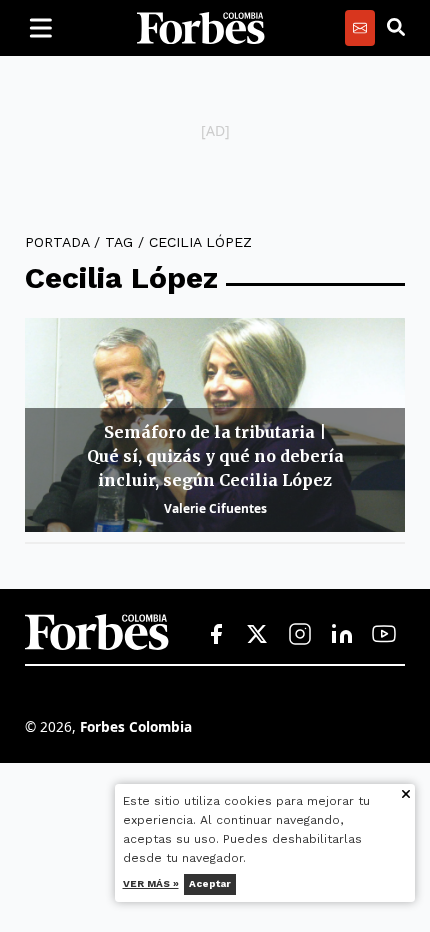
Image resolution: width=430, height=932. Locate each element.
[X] (258, 635)
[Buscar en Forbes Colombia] (396, 28)
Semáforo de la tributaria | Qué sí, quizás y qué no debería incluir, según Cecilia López (215, 456)
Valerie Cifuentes (215, 508)
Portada (57, 242)
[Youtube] (384, 635)
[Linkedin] (342, 635)
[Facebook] (216, 635)
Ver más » (151, 883)
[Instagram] (300, 635)
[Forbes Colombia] (201, 28)
